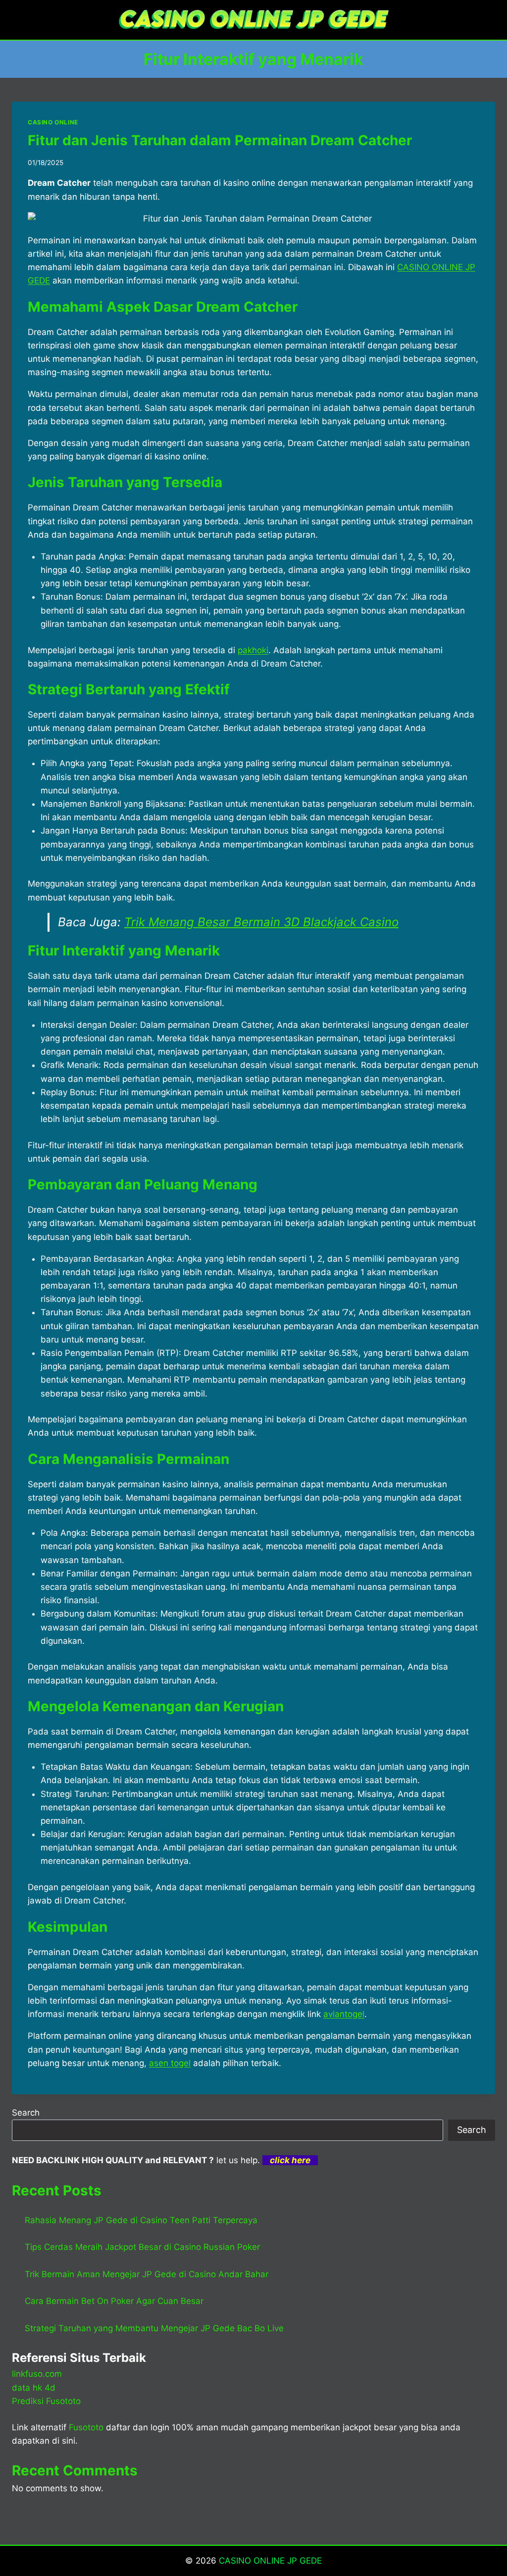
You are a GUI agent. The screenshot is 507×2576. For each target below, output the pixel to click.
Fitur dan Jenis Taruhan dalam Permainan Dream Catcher (220, 140)
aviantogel (344, 2014)
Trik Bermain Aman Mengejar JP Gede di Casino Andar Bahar (147, 2274)
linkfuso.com (37, 2374)
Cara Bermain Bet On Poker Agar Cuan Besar (114, 2301)
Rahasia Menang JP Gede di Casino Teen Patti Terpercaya (141, 2220)
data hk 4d (34, 2388)
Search (26, 2113)
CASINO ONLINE (53, 122)
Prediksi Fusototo (46, 2401)
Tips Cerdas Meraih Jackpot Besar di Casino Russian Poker (142, 2247)
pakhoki (253, 650)
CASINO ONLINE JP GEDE (270, 2561)
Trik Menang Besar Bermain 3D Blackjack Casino (261, 922)
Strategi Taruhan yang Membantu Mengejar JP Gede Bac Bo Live (154, 2328)
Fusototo (86, 2427)
